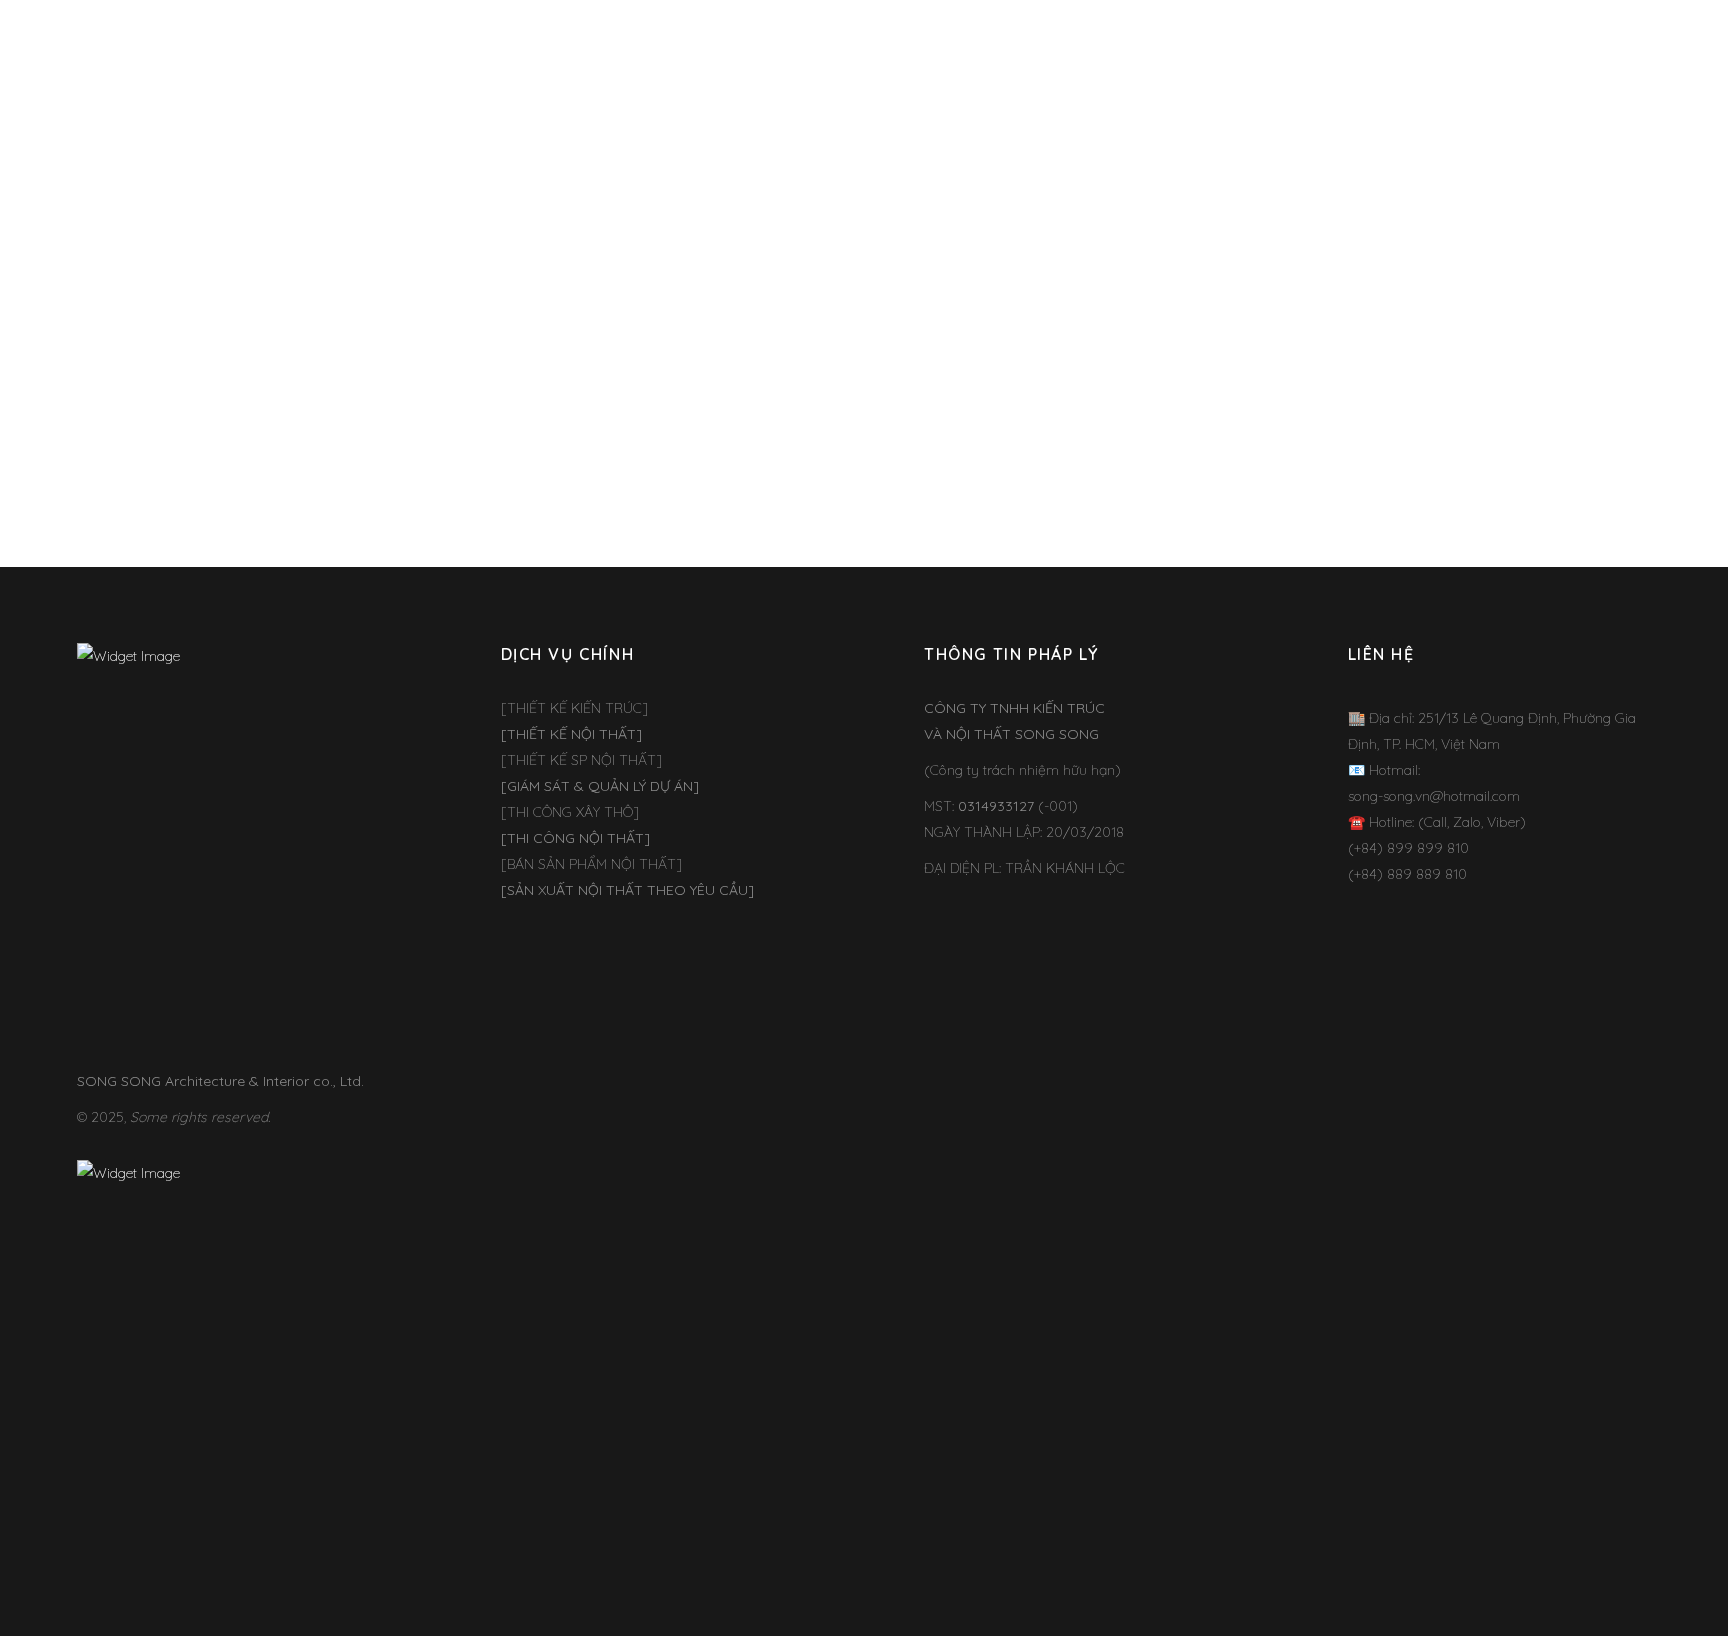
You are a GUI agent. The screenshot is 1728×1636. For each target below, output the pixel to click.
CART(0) (1570, 44)
